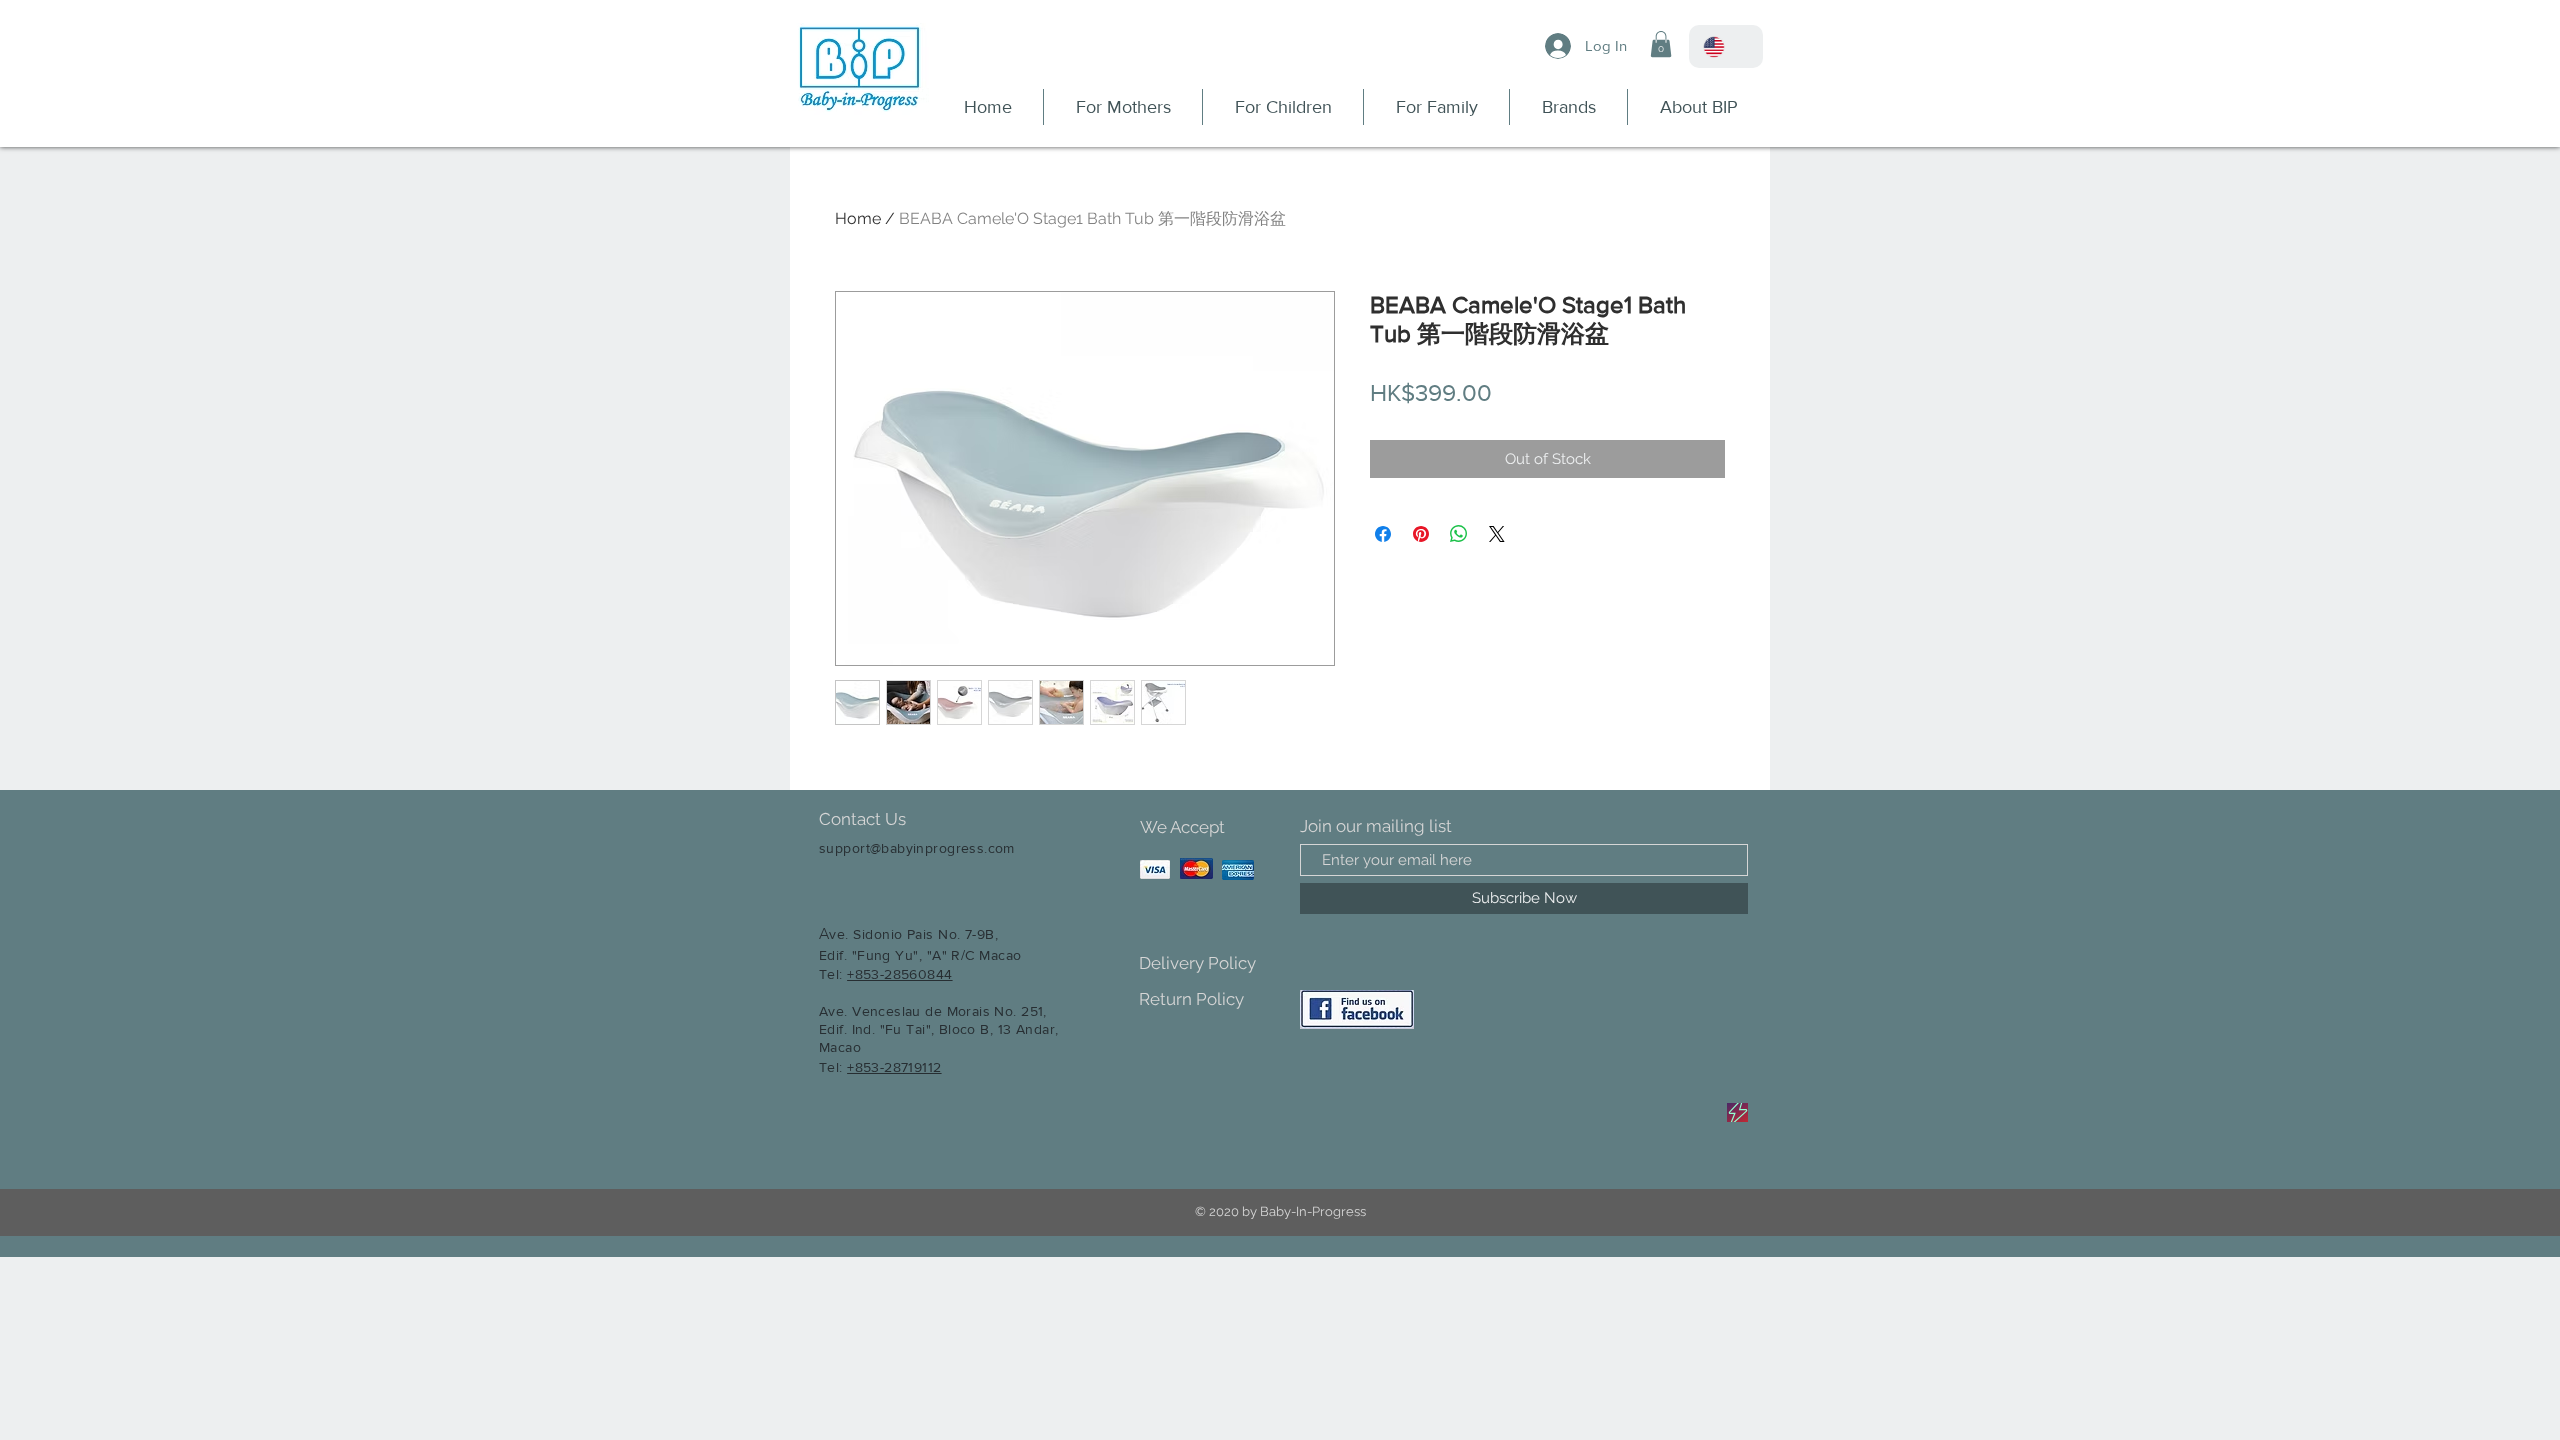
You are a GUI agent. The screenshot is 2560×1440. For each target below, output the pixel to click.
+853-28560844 (899, 974)
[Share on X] (1497, 534)
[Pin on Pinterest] (1421, 534)
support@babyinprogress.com (917, 848)
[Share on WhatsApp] (1459, 534)
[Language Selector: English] (1726, 46)
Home (858, 218)
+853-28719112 (894, 1067)
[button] (1661, 44)
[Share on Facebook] (1383, 534)
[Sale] (1737, 1112)
